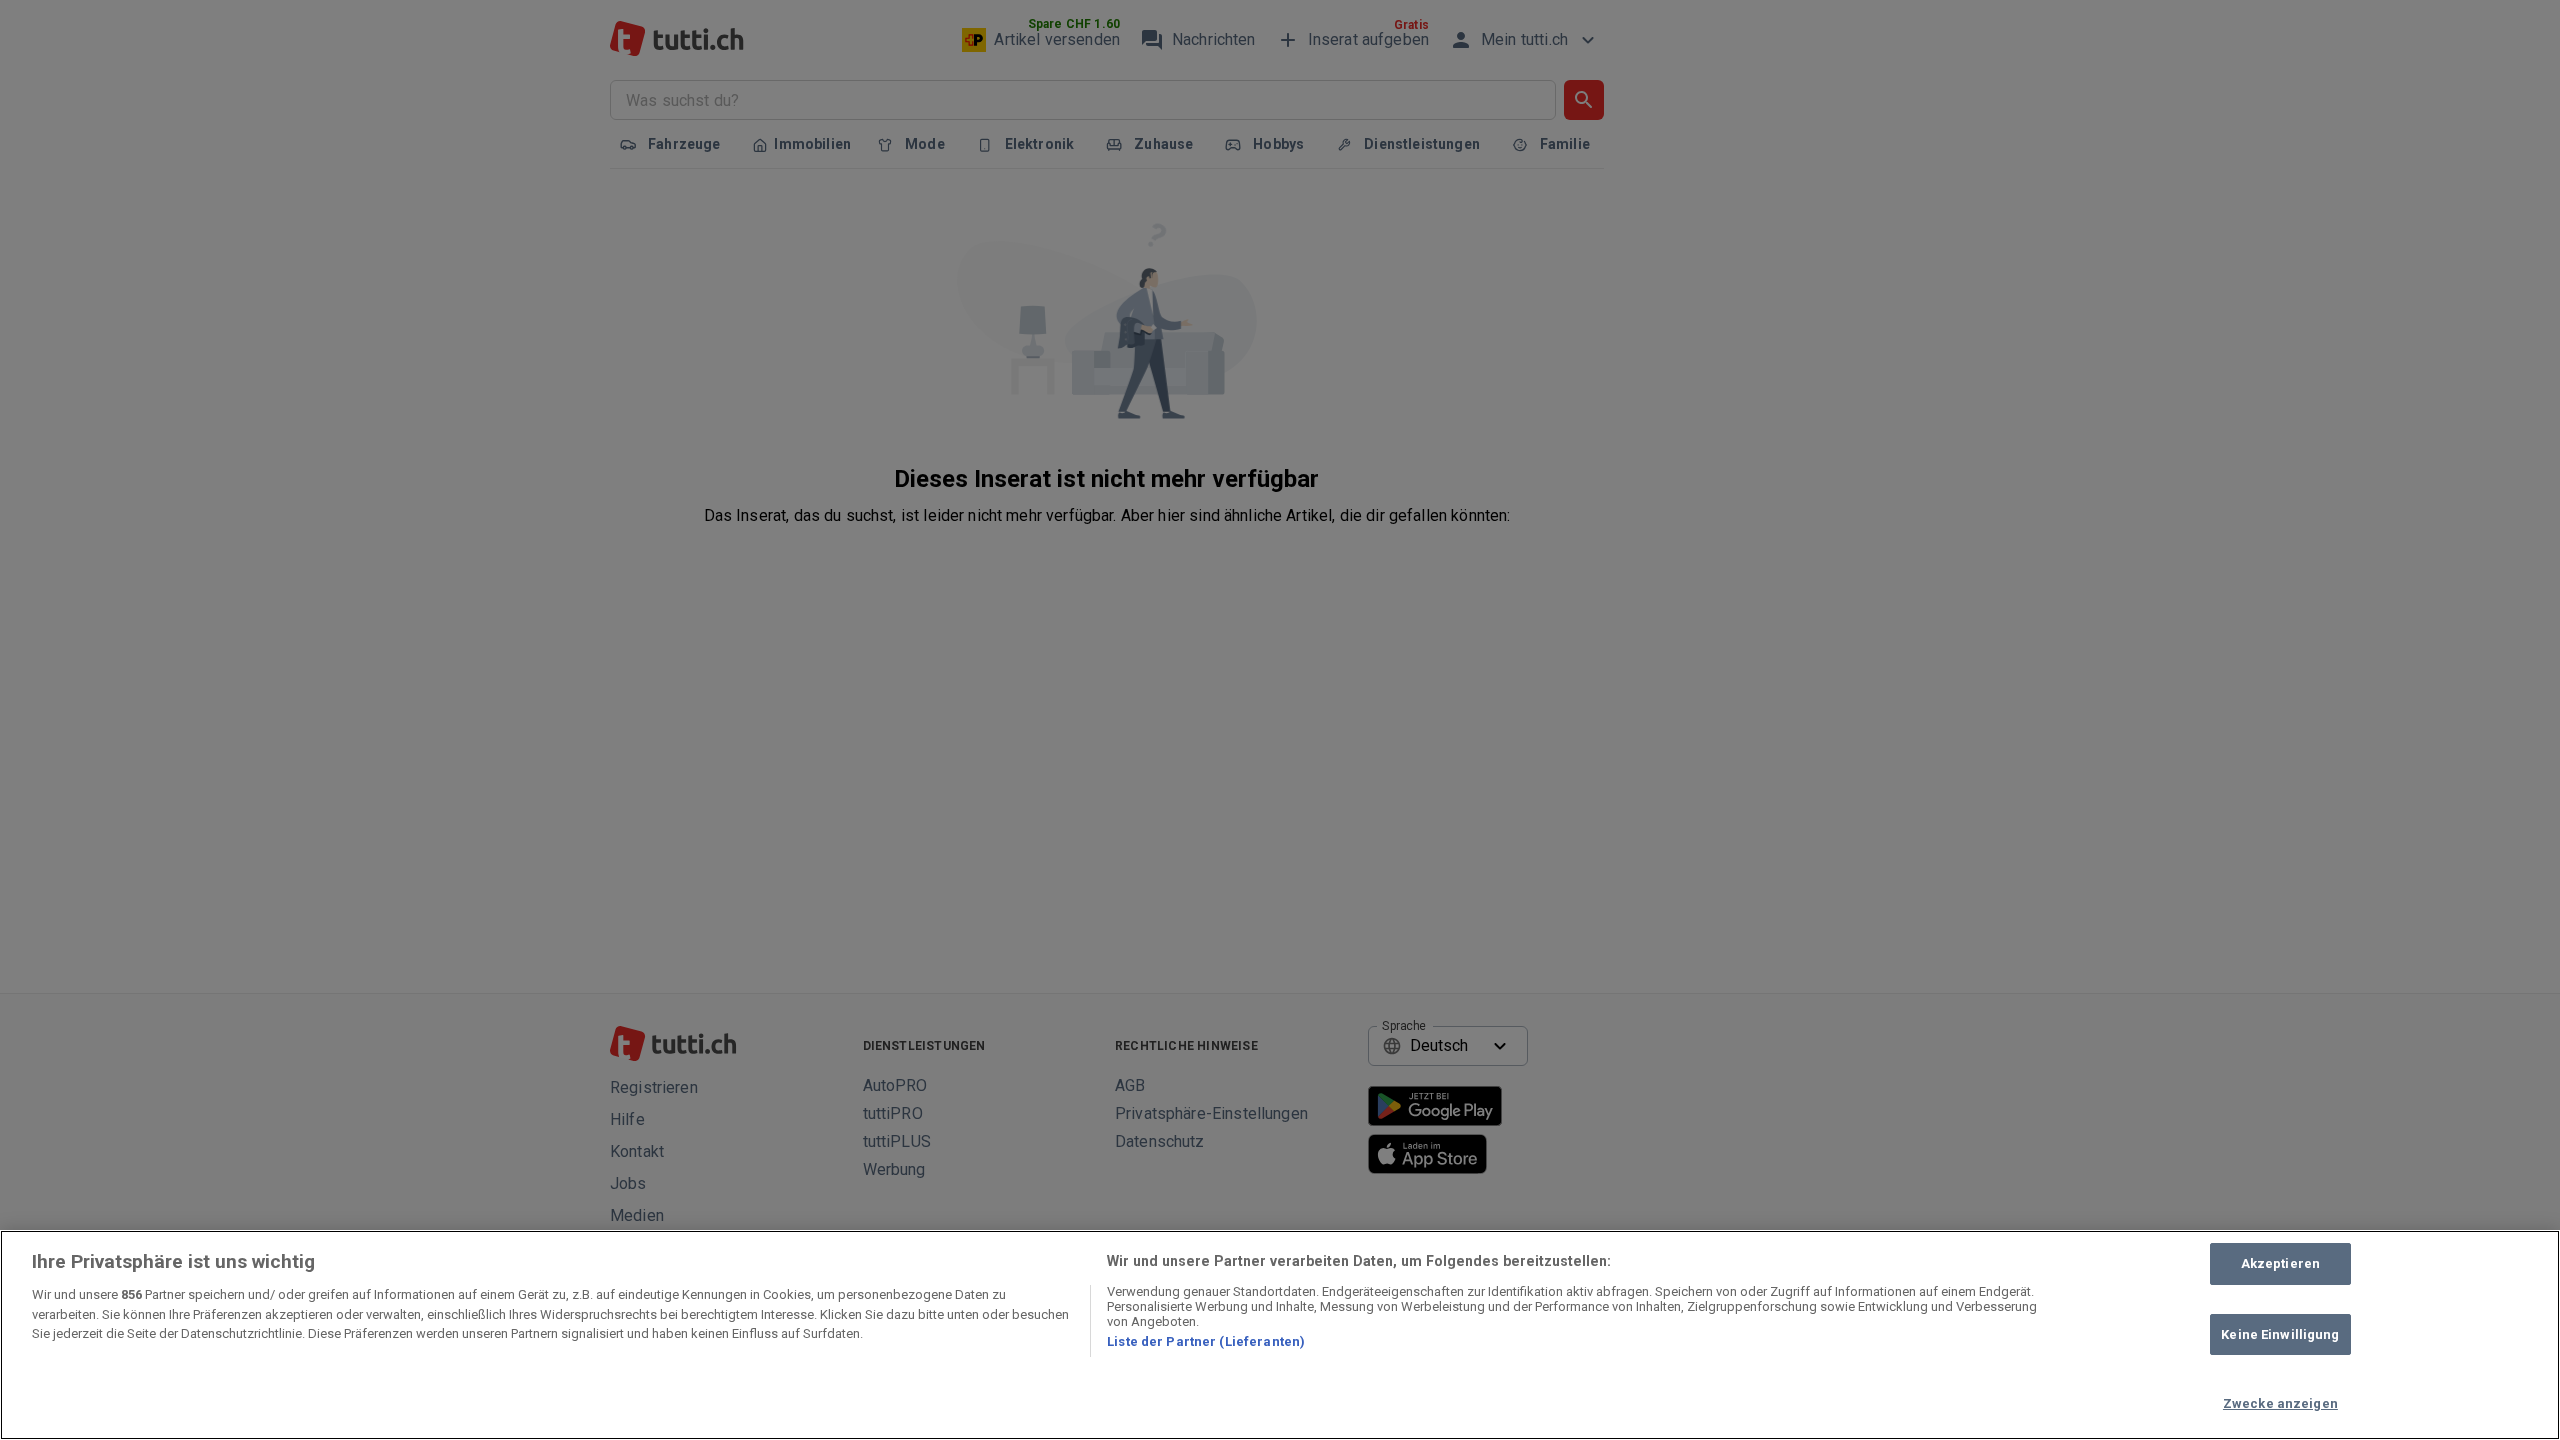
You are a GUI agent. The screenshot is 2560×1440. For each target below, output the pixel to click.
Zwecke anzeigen (2280, 1403)
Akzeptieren (2280, 1263)
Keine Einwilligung (2280, 1334)
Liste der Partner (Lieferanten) (1206, 1341)
